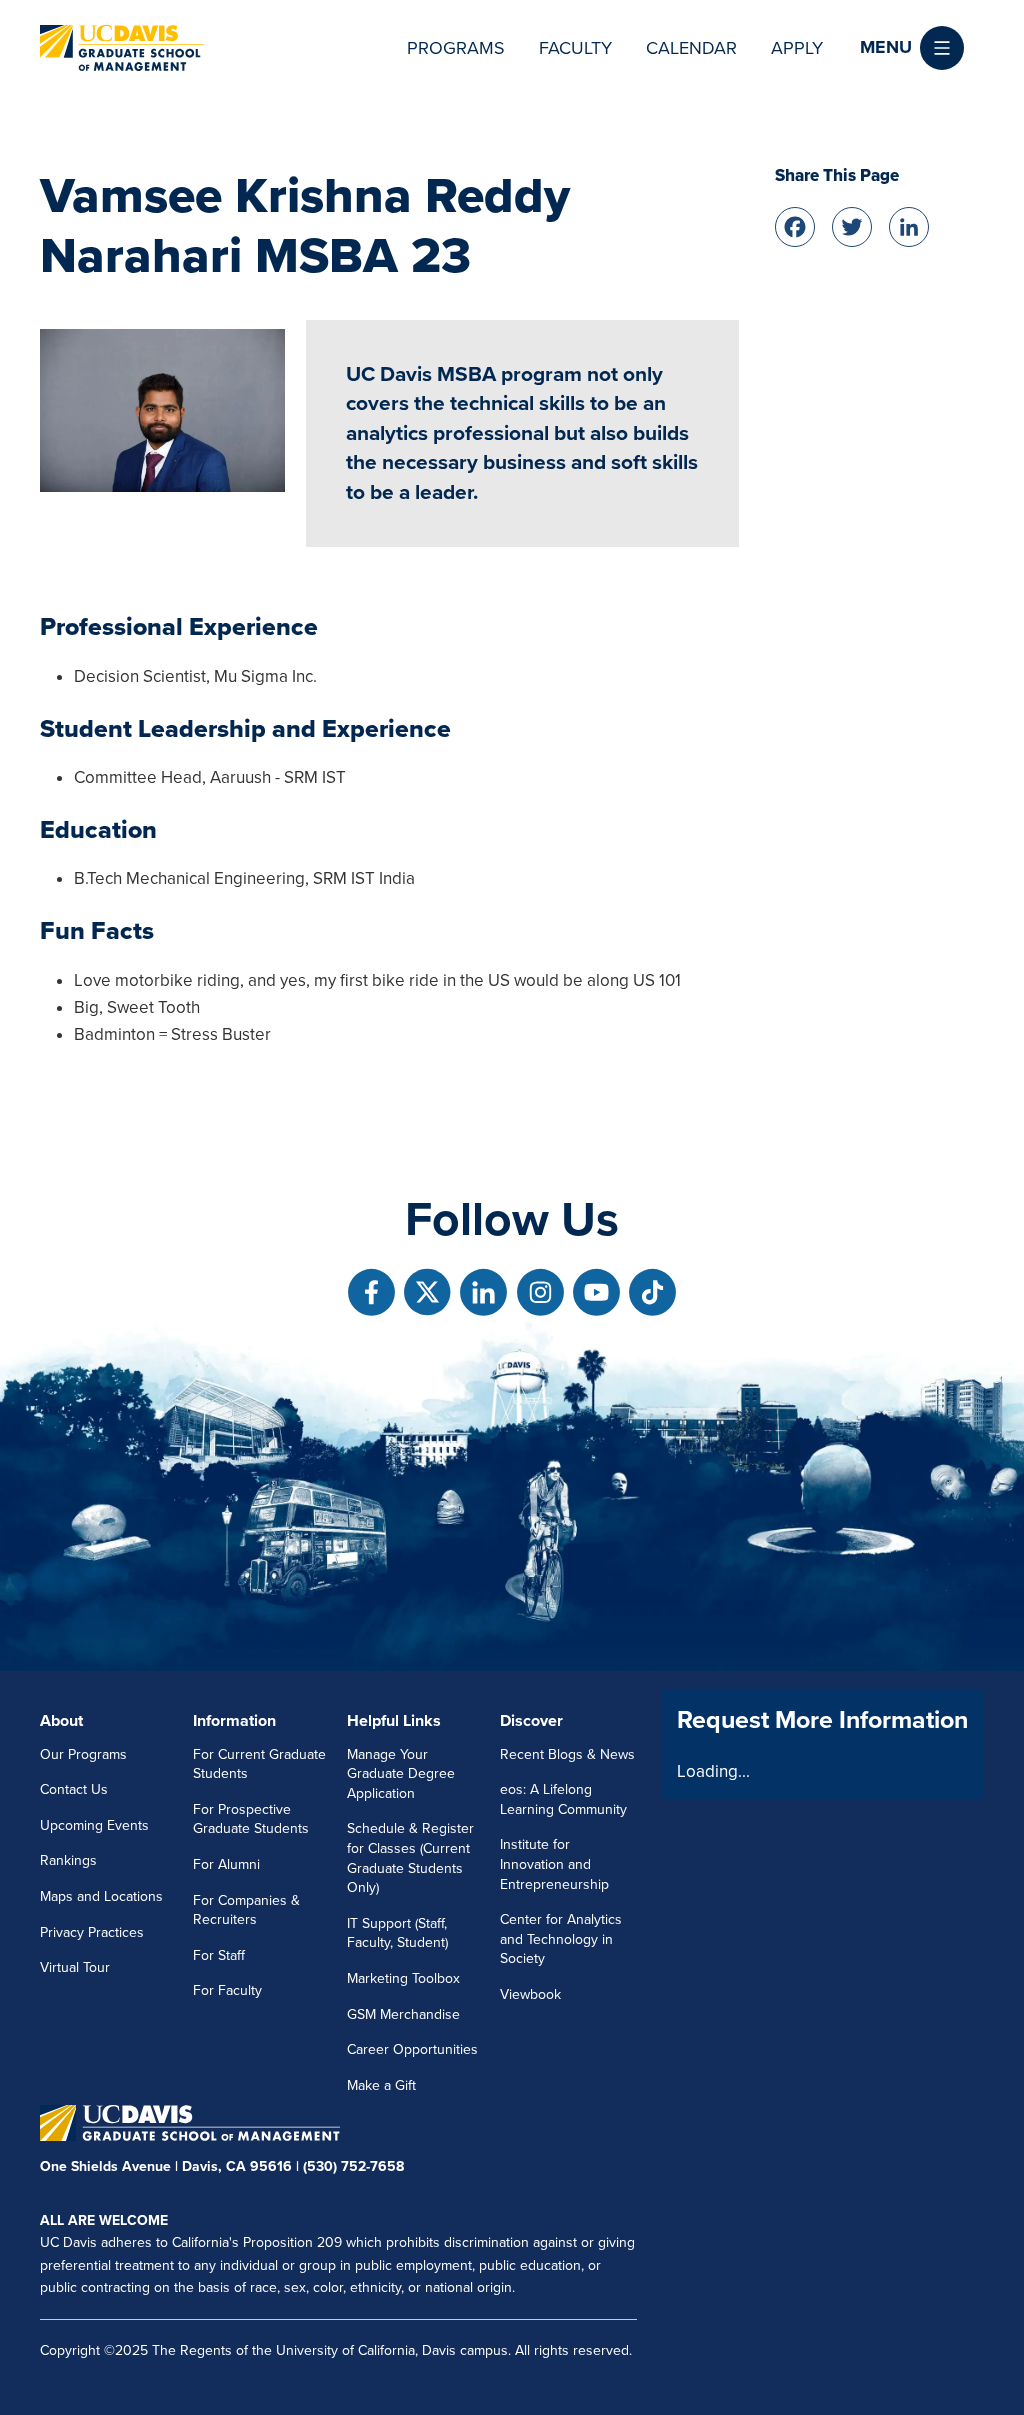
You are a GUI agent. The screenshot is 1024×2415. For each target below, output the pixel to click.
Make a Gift (381, 2085)
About (61, 1721)
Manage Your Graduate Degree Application (401, 1774)
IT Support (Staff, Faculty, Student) (397, 1933)
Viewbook (530, 1994)
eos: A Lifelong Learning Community (563, 1799)
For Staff (219, 1955)
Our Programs (83, 1754)
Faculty (575, 48)
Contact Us (74, 1789)
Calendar (691, 48)
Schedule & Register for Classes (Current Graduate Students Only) (410, 1858)
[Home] (122, 48)
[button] (912, 48)
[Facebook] (795, 224)
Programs (456, 48)
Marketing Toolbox (403, 1978)
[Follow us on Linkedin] (483, 1292)
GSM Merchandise (403, 2014)
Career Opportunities (412, 2049)
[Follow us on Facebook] (371, 1292)
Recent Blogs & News (567, 1754)
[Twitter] (852, 224)
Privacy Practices (92, 1932)
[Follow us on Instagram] (540, 1292)
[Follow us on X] (427, 1292)
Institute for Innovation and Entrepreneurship (554, 1864)
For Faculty (227, 1990)
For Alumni (226, 1864)
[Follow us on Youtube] (596, 1292)
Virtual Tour (75, 1967)
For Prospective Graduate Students (251, 1819)
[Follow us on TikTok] (652, 1292)
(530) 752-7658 (353, 2166)
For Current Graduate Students (259, 1764)
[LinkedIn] (909, 224)
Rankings (68, 1860)
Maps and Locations (101, 1896)
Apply (797, 48)
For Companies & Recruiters (246, 1910)
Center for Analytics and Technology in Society (561, 1939)
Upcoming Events (94, 1825)
